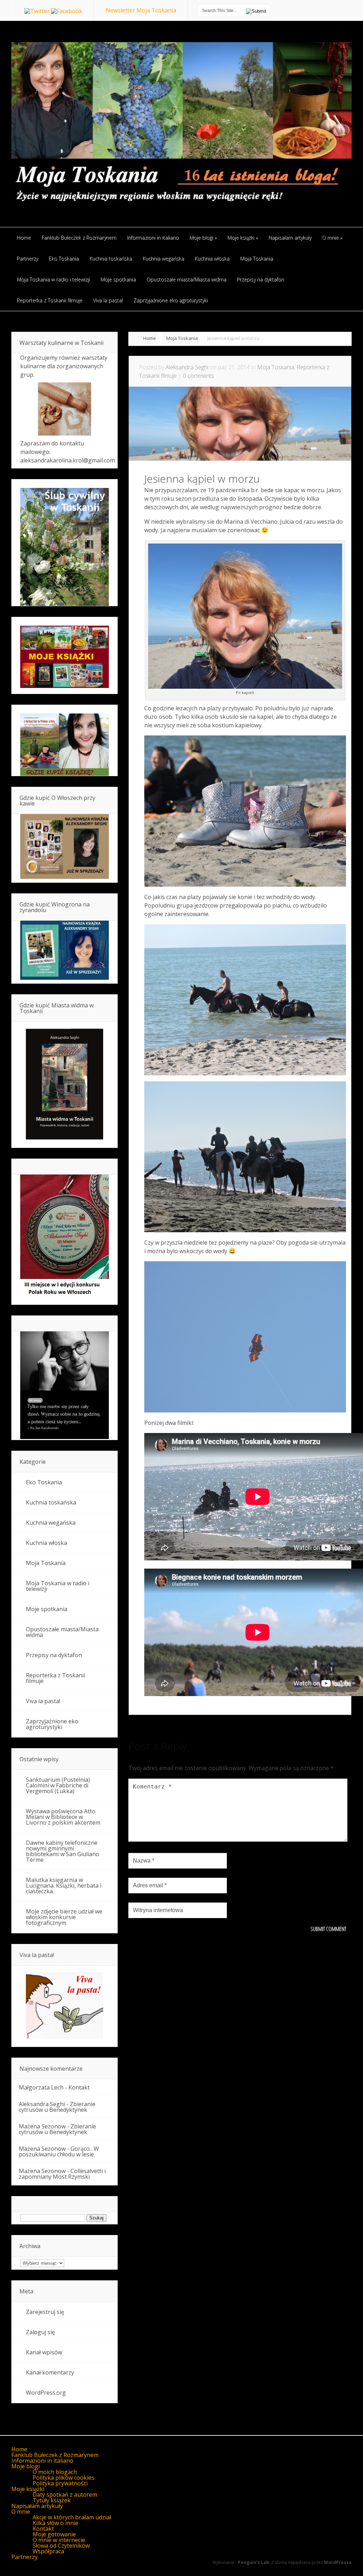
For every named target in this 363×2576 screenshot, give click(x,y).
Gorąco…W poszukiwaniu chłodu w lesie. (59, 2151)
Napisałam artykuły (37, 2506)
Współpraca (48, 2551)
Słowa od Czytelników (61, 2546)
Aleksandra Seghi (187, 367)
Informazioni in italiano (42, 2461)
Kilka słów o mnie (55, 2523)
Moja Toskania (182, 338)
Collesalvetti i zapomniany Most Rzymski (62, 2174)
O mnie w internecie (59, 2540)
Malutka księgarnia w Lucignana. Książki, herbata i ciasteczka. (64, 1886)
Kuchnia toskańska (51, 1502)
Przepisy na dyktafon (54, 1655)
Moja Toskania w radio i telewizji (58, 1586)
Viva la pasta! (43, 1701)
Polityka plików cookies (63, 2478)
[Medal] (65, 1297)
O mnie (21, 2512)
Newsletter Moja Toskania (141, 10)
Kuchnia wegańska (51, 1523)
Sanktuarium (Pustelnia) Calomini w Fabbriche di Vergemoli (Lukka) (58, 1785)
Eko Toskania (44, 1482)
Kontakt (79, 2087)
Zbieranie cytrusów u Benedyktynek (57, 2107)
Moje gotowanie (54, 2534)
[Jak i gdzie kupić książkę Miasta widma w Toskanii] (65, 1085)
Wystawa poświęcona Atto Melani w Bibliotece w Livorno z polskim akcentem (63, 1817)
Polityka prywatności (60, 2483)
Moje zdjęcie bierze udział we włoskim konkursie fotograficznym (64, 1917)
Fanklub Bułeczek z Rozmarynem (55, 2455)
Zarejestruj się (45, 2312)
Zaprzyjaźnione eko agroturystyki (52, 1724)
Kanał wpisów (44, 2352)
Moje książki (28, 2489)
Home (150, 338)
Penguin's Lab (253, 2562)
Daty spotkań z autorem (65, 2495)
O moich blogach (55, 2472)
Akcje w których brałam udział (72, 2517)
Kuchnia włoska (46, 1543)
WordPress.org (46, 2393)
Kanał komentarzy (50, 2372)
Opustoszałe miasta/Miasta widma (62, 1632)
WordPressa (338, 2562)
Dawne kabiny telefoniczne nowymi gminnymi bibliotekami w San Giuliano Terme (63, 1851)
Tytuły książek (52, 2500)
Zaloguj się (40, 2332)
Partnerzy (24, 2557)
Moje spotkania (47, 1609)
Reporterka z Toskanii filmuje (55, 1678)
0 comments (199, 376)
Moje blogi (26, 2466)
